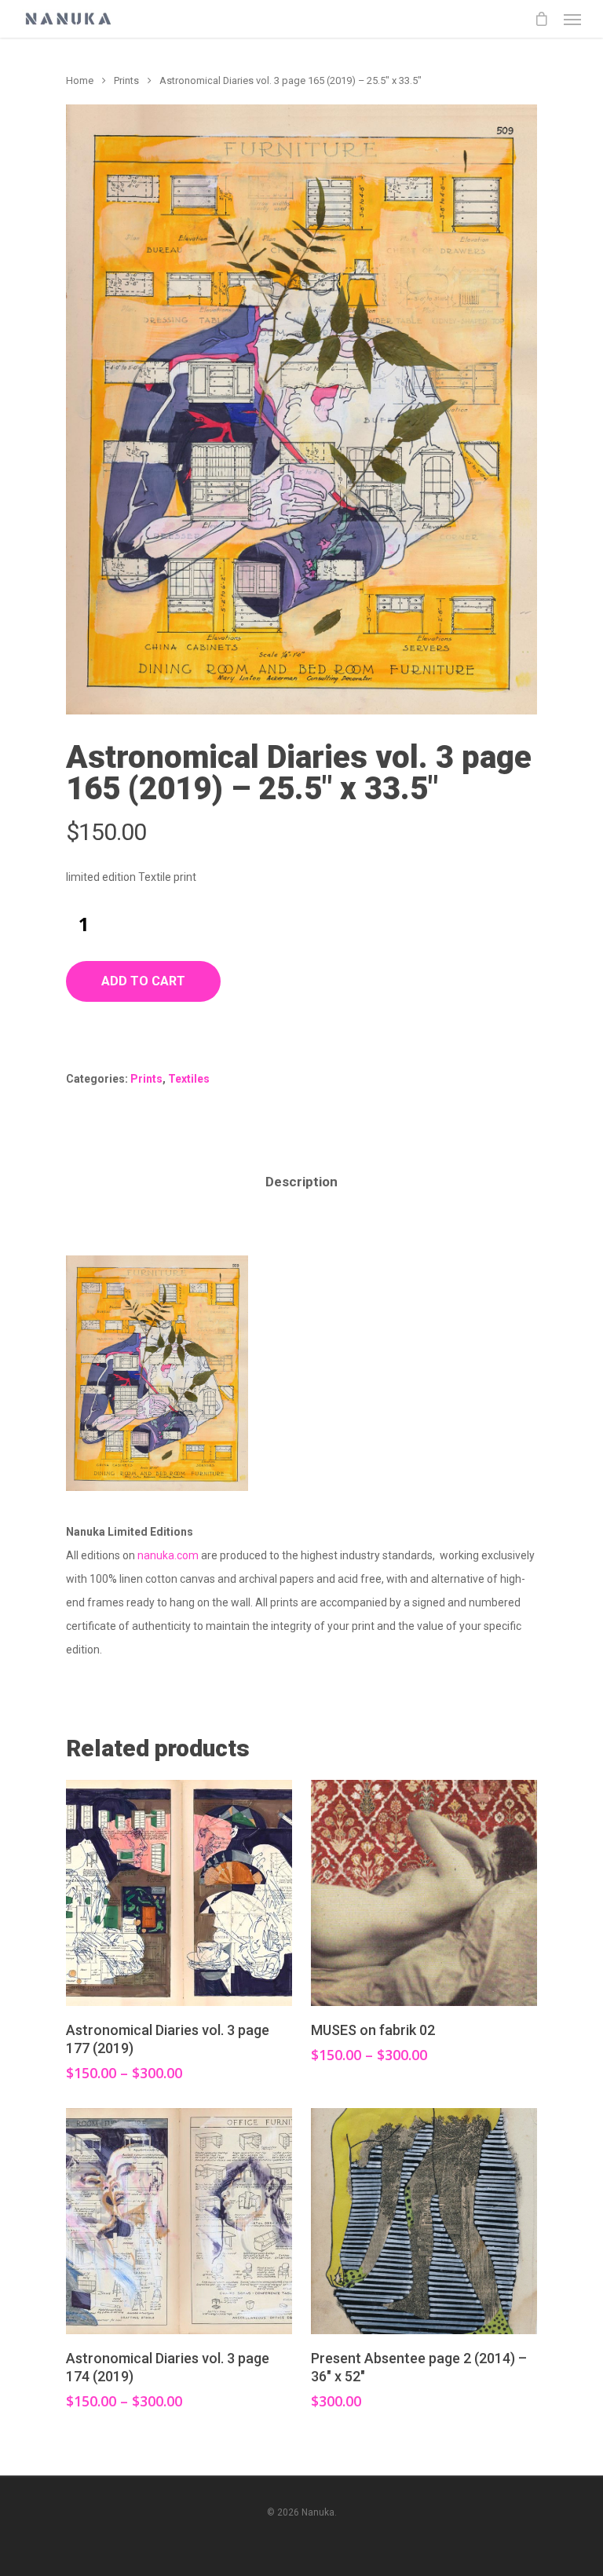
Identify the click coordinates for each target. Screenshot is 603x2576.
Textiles (189, 1079)
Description (301, 1182)
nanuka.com (168, 1555)
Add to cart (143, 981)
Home (80, 80)
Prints (126, 80)
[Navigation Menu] (572, 19)
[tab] (301, 1182)
